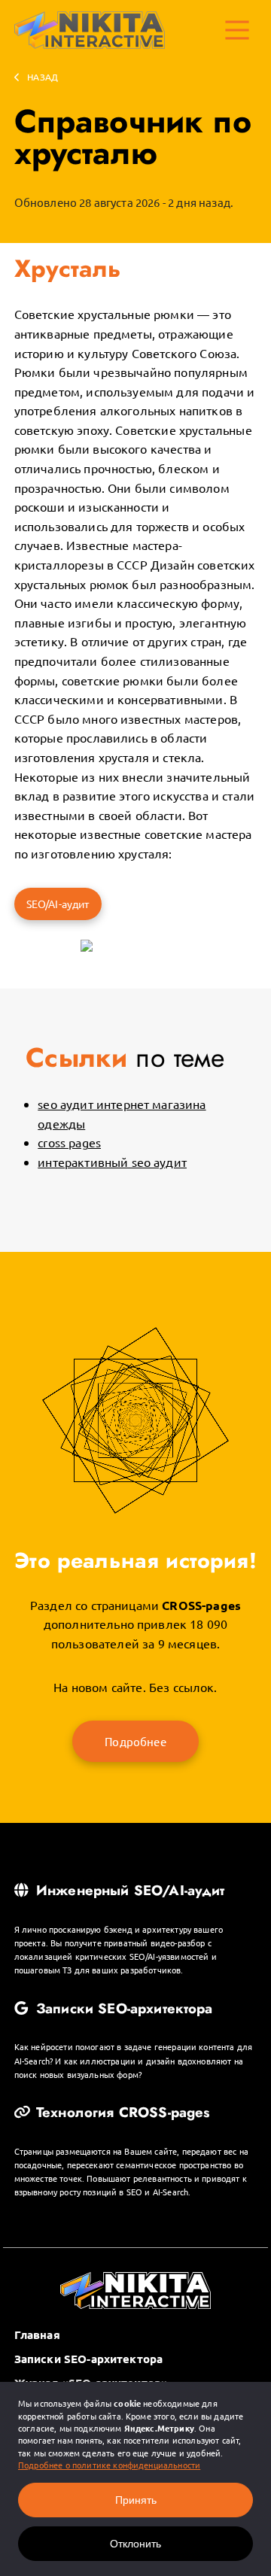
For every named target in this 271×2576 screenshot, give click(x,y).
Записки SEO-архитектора (122, 2009)
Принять (136, 2500)
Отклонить (135, 2544)
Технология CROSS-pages (121, 2113)
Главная (37, 2334)
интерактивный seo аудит (112, 1162)
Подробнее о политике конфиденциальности (109, 2465)
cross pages (69, 1142)
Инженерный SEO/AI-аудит (128, 1891)
